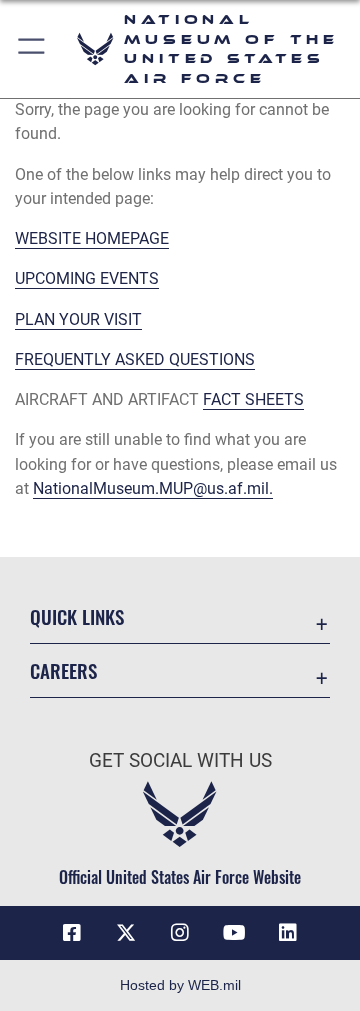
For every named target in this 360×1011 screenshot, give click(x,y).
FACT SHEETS (253, 399)
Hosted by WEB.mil (180, 985)
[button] (32, 49)
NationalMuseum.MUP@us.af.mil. (153, 488)
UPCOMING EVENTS (87, 278)
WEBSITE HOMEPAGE (92, 238)
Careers (63, 670)
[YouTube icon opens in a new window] (234, 933)
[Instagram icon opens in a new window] (180, 933)
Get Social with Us (180, 760)
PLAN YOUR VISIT (78, 319)
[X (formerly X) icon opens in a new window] (126, 933)
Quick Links (77, 616)
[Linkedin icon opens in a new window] (288, 933)
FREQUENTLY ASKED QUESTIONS (135, 359)
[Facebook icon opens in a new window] (72, 933)
